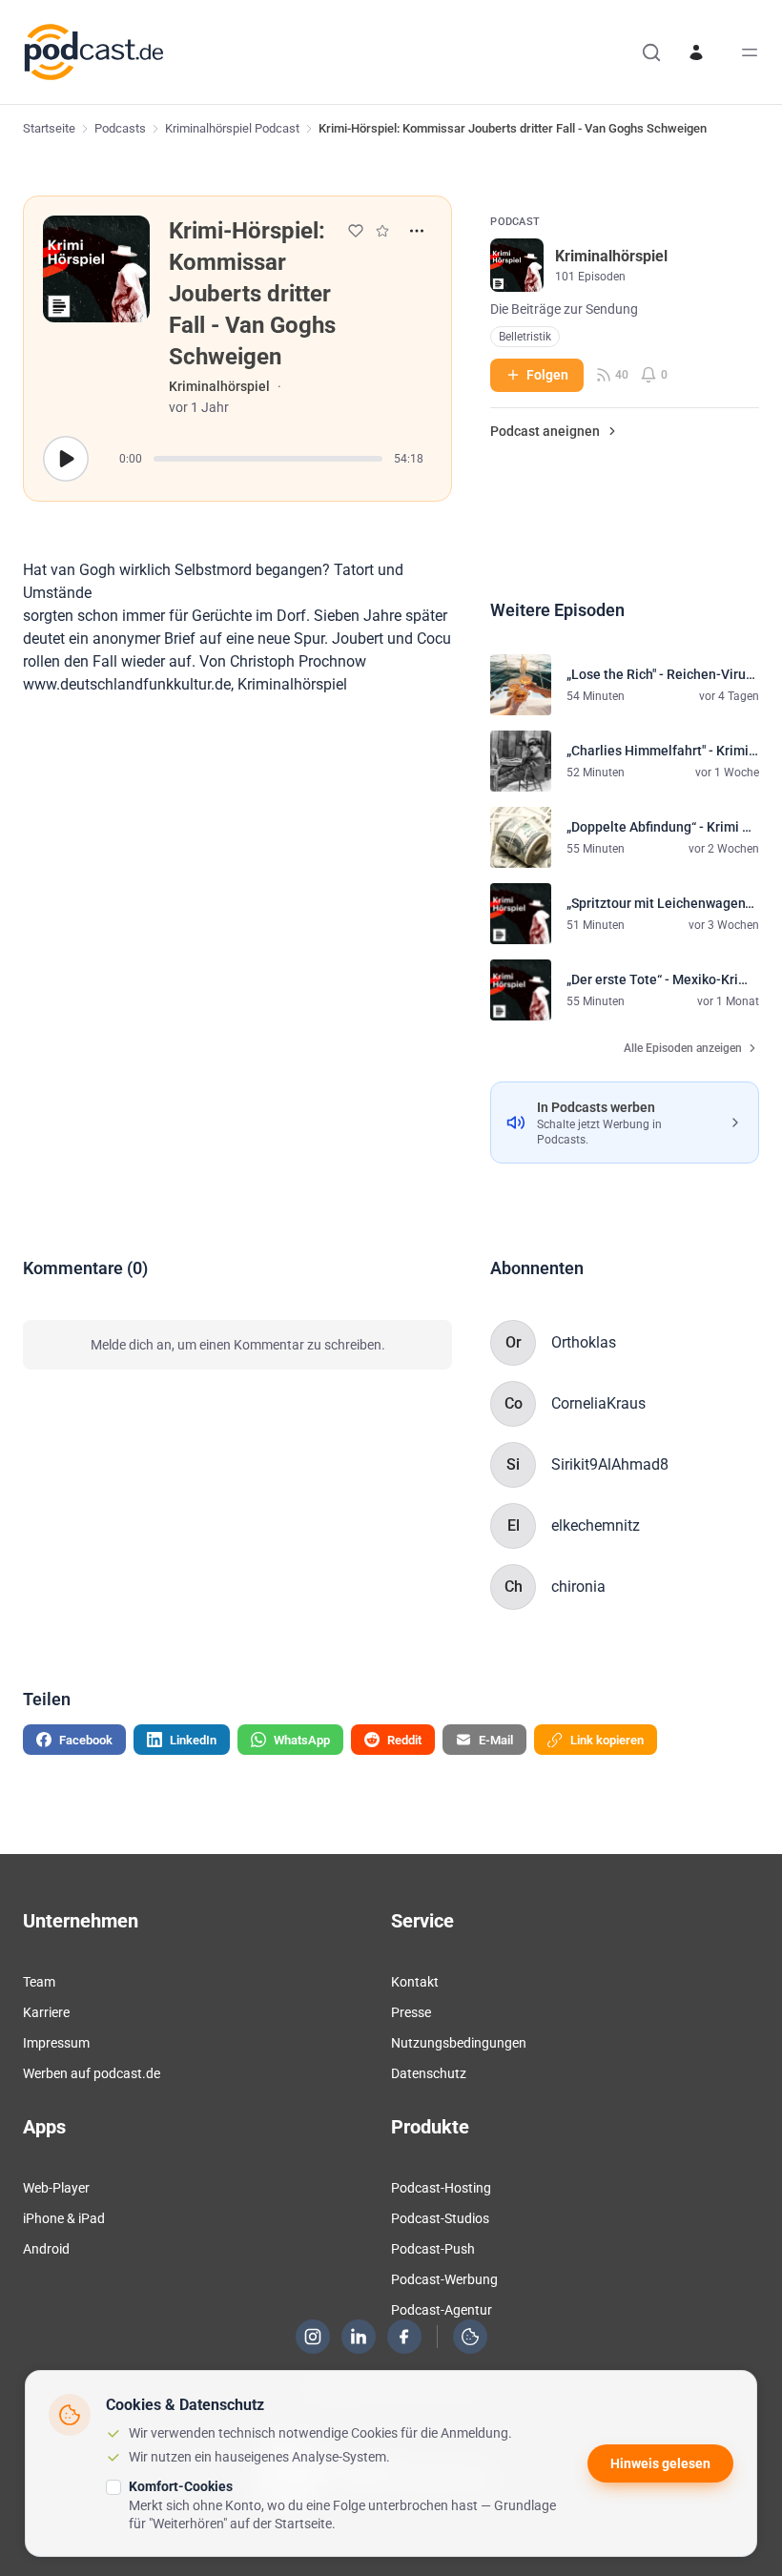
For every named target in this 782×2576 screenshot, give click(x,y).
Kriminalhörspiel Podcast (232, 128)
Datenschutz (429, 2073)
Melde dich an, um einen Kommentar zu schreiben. (238, 1345)
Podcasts (120, 128)
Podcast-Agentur (442, 2310)
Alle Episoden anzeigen (683, 1048)
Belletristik (525, 337)
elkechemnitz (596, 1525)
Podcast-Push (433, 2249)
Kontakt (415, 1982)
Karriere (46, 2012)
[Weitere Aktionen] (417, 231)
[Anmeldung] (696, 52)
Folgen (547, 375)
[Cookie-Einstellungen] (470, 2337)
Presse (411, 2012)
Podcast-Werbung (444, 2279)
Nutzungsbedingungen (459, 2043)
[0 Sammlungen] (382, 231)
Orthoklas (584, 1342)
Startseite (49, 128)
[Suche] (651, 52)
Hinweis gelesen (660, 2463)
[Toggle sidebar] (750, 52)
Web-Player (56, 2188)
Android (46, 2249)
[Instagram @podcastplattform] (313, 2337)
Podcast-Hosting (441, 2188)
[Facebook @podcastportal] (404, 2337)
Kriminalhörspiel (219, 386)
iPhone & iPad (64, 2218)
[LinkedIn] (359, 2337)
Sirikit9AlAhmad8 (610, 1464)
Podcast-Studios (440, 2218)
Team (39, 1982)
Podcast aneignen (545, 431)
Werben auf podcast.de (92, 2073)
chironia (578, 1587)
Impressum (56, 2043)
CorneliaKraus (598, 1403)
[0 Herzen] (356, 231)
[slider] (268, 459)
